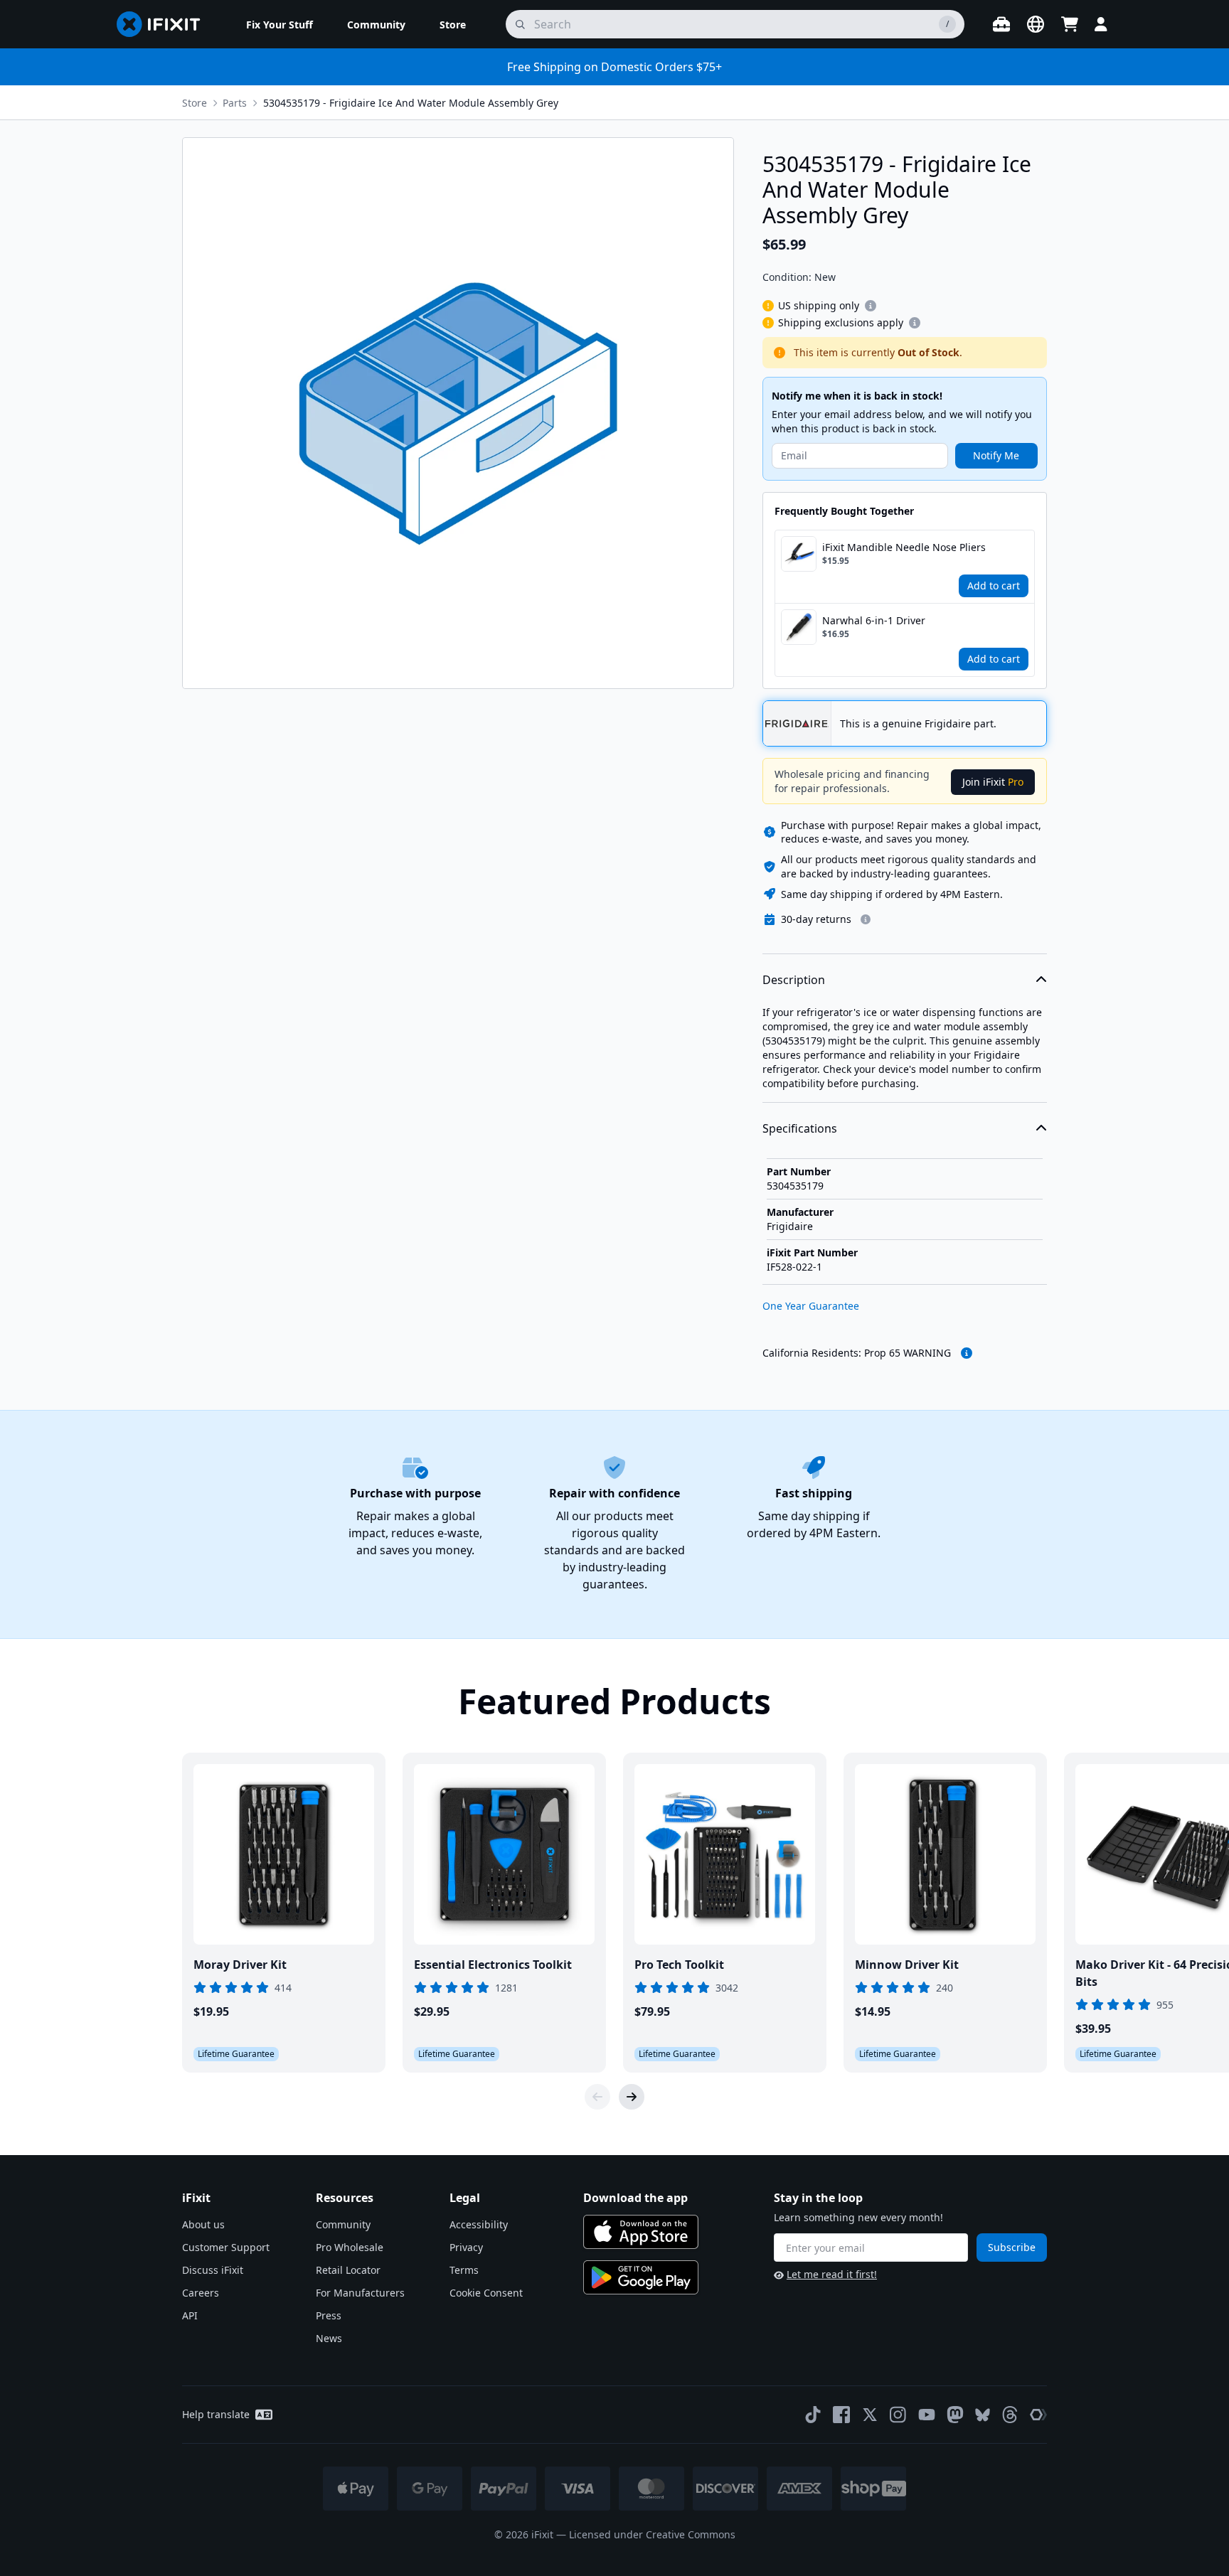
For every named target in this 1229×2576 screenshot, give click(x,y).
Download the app (635, 2198)
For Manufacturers (360, 2293)
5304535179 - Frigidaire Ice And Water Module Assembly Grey (411, 103)
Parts (235, 103)
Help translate (216, 2414)
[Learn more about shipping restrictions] (871, 306)
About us (203, 2224)
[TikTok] (813, 2415)
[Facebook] (841, 2415)
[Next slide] (632, 2097)
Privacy (466, 2247)
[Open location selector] (1036, 24)
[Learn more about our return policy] (866, 919)
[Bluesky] (983, 2415)
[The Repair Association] (1038, 2415)
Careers (201, 2293)
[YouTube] (927, 2415)
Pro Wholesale (350, 2247)
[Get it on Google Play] (641, 2277)
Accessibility (479, 2224)
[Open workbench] (1001, 24)
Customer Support (226, 2247)
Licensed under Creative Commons (652, 2534)
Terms (464, 2270)
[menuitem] (280, 24)
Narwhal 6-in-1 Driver (874, 620)
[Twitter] (870, 2415)
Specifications (800, 1128)
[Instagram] (898, 2415)
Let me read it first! (832, 2274)
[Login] (1101, 24)
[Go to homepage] (164, 24)
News (329, 2338)
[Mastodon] (955, 2415)
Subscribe (1012, 2247)
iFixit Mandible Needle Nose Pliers (904, 547)
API (190, 2315)
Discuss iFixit (213, 2270)
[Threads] (1010, 2415)
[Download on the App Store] (641, 2232)
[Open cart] (1070, 24)
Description (794, 980)
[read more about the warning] (967, 1353)
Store (195, 103)
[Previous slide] (597, 2097)
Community (343, 2224)
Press (329, 2315)
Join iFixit (993, 782)
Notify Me (996, 455)
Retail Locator (348, 2270)
